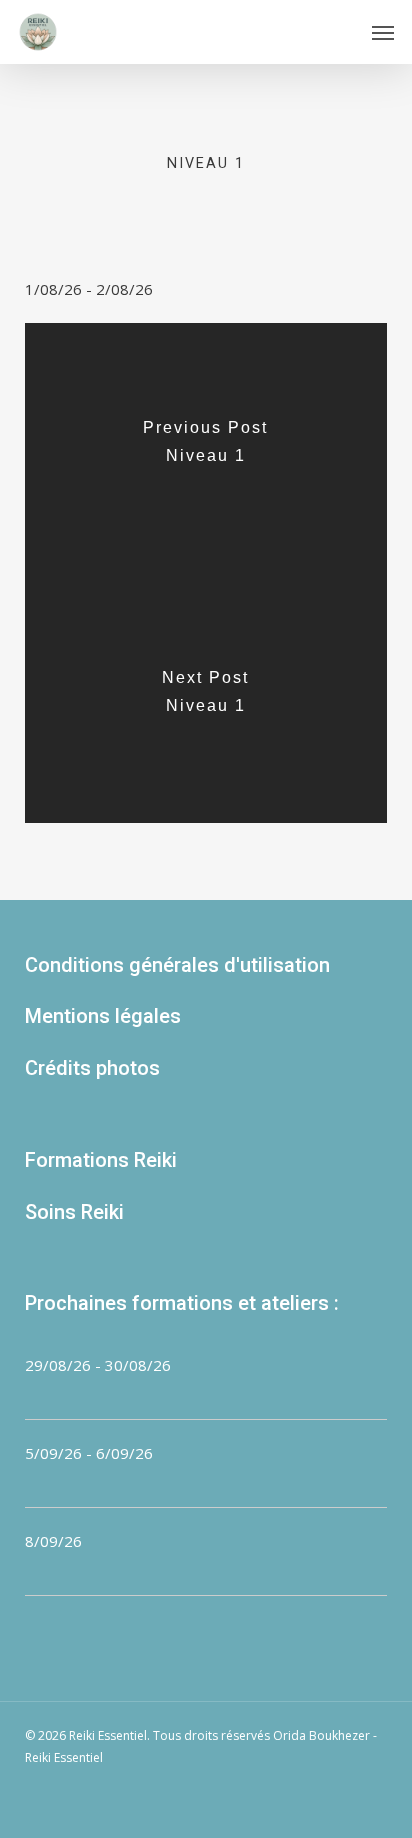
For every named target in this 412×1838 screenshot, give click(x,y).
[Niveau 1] (206, 448)
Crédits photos (92, 1068)
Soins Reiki (74, 1212)
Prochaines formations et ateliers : (182, 1303)
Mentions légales (103, 1016)
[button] (383, 32)
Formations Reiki (101, 1160)
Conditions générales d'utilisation (177, 965)
